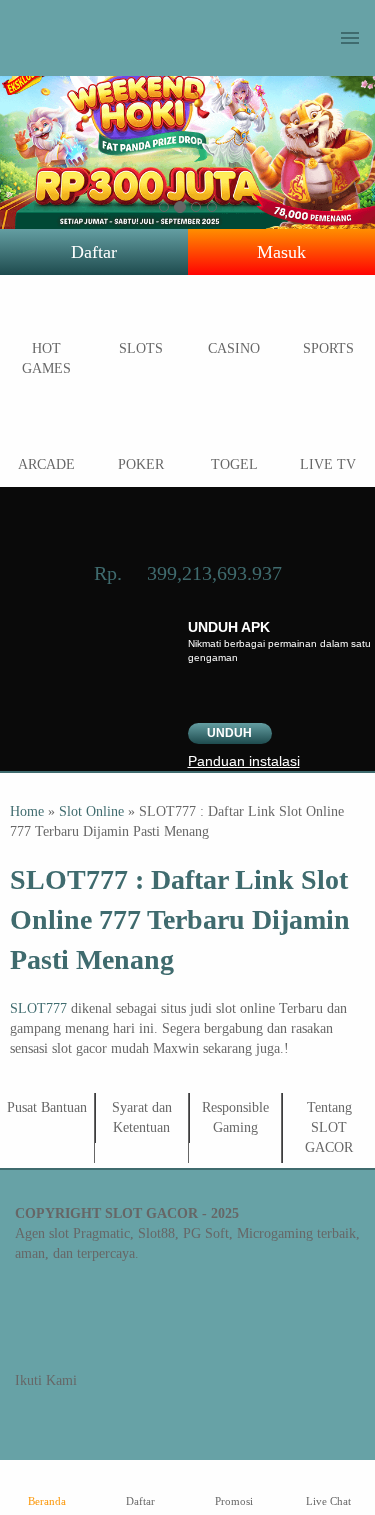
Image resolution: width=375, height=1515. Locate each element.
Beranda (47, 1501)
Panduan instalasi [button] (244, 761)
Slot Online (91, 811)
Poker (141, 464)
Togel (234, 464)
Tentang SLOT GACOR (329, 1127)
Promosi (234, 1501)
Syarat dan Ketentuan (142, 1117)
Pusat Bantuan (47, 1107)
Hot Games (46, 358)
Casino (234, 348)
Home (27, 811)
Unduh (229, 733)
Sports (328, 348)
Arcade (46, 464)
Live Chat (328, 1501)
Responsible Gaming (235, 1117)
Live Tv (328, 464)
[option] (164, 207)
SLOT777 (38, 1008)
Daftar (94, 252)
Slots (141, 348)
